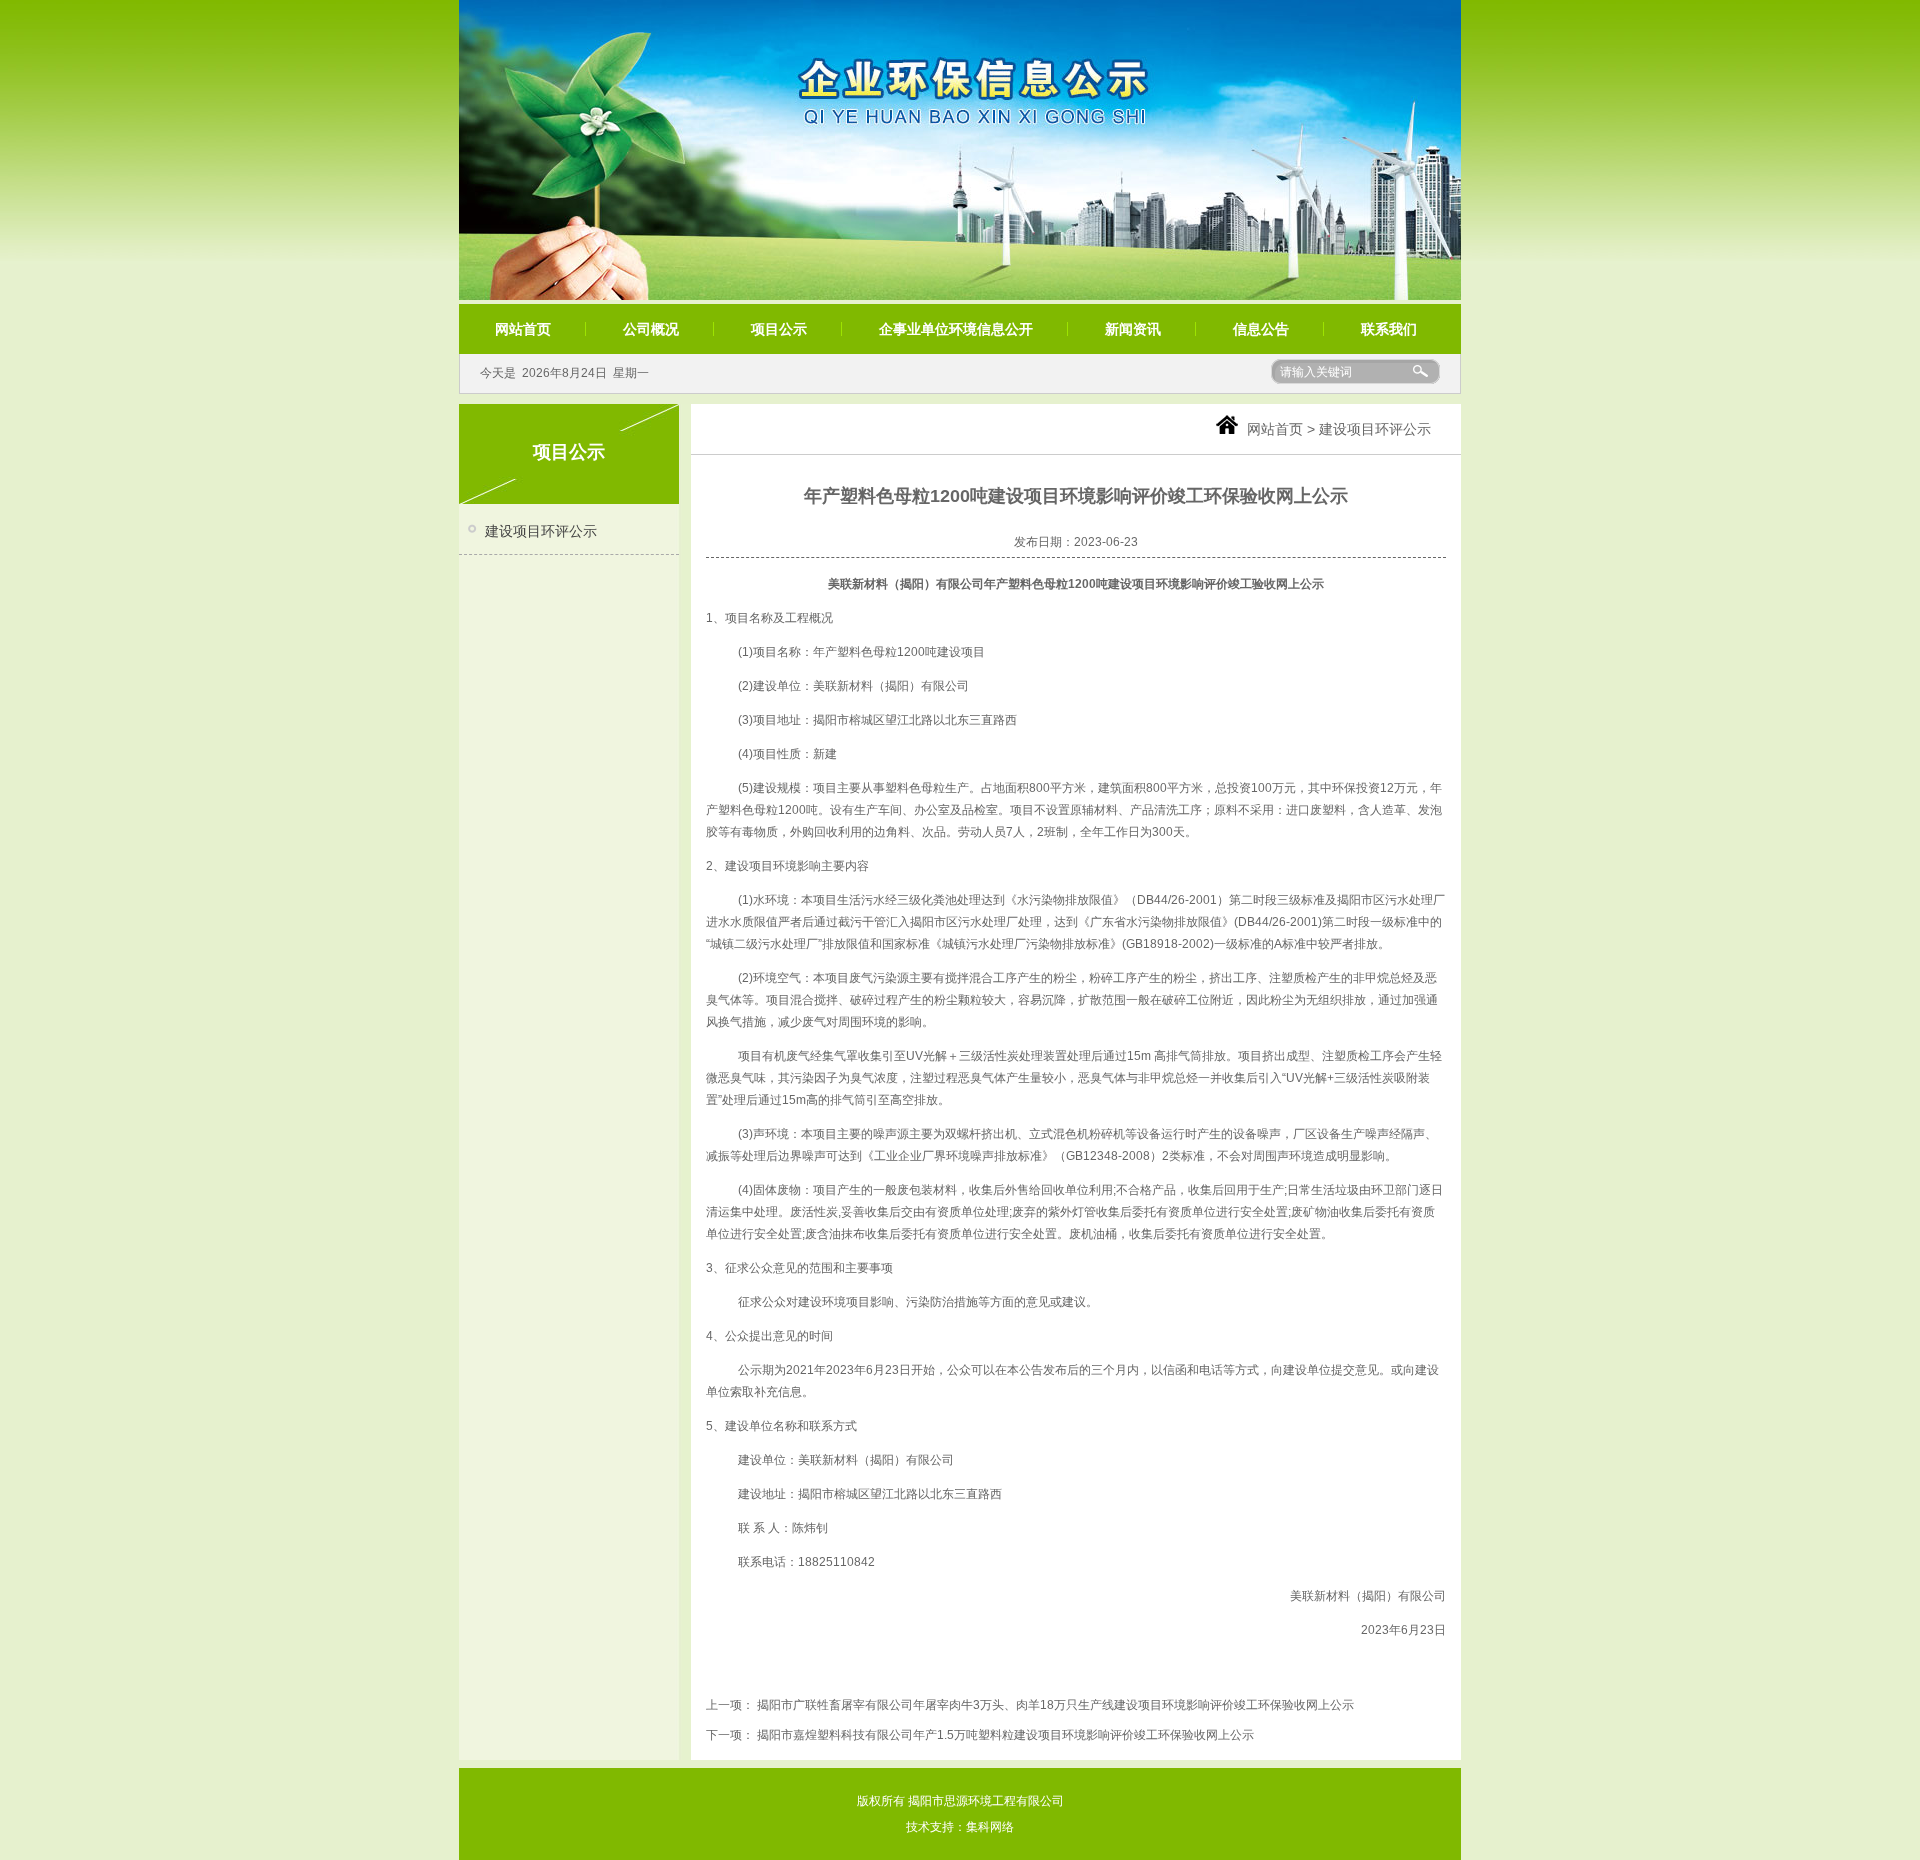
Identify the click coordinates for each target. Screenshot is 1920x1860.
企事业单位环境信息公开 (956, 329)
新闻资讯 (1133, 329)
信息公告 (1261, 329)
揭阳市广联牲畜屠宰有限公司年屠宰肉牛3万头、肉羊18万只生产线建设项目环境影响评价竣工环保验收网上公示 (1055, 1705)
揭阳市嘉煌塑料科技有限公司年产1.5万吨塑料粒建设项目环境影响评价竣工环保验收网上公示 (1005, 1735)
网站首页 (523, 329)
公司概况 (651, 329)
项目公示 (779, 329)
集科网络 (990, 1827)
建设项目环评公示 (541, 531)
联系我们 (1389, 329)
